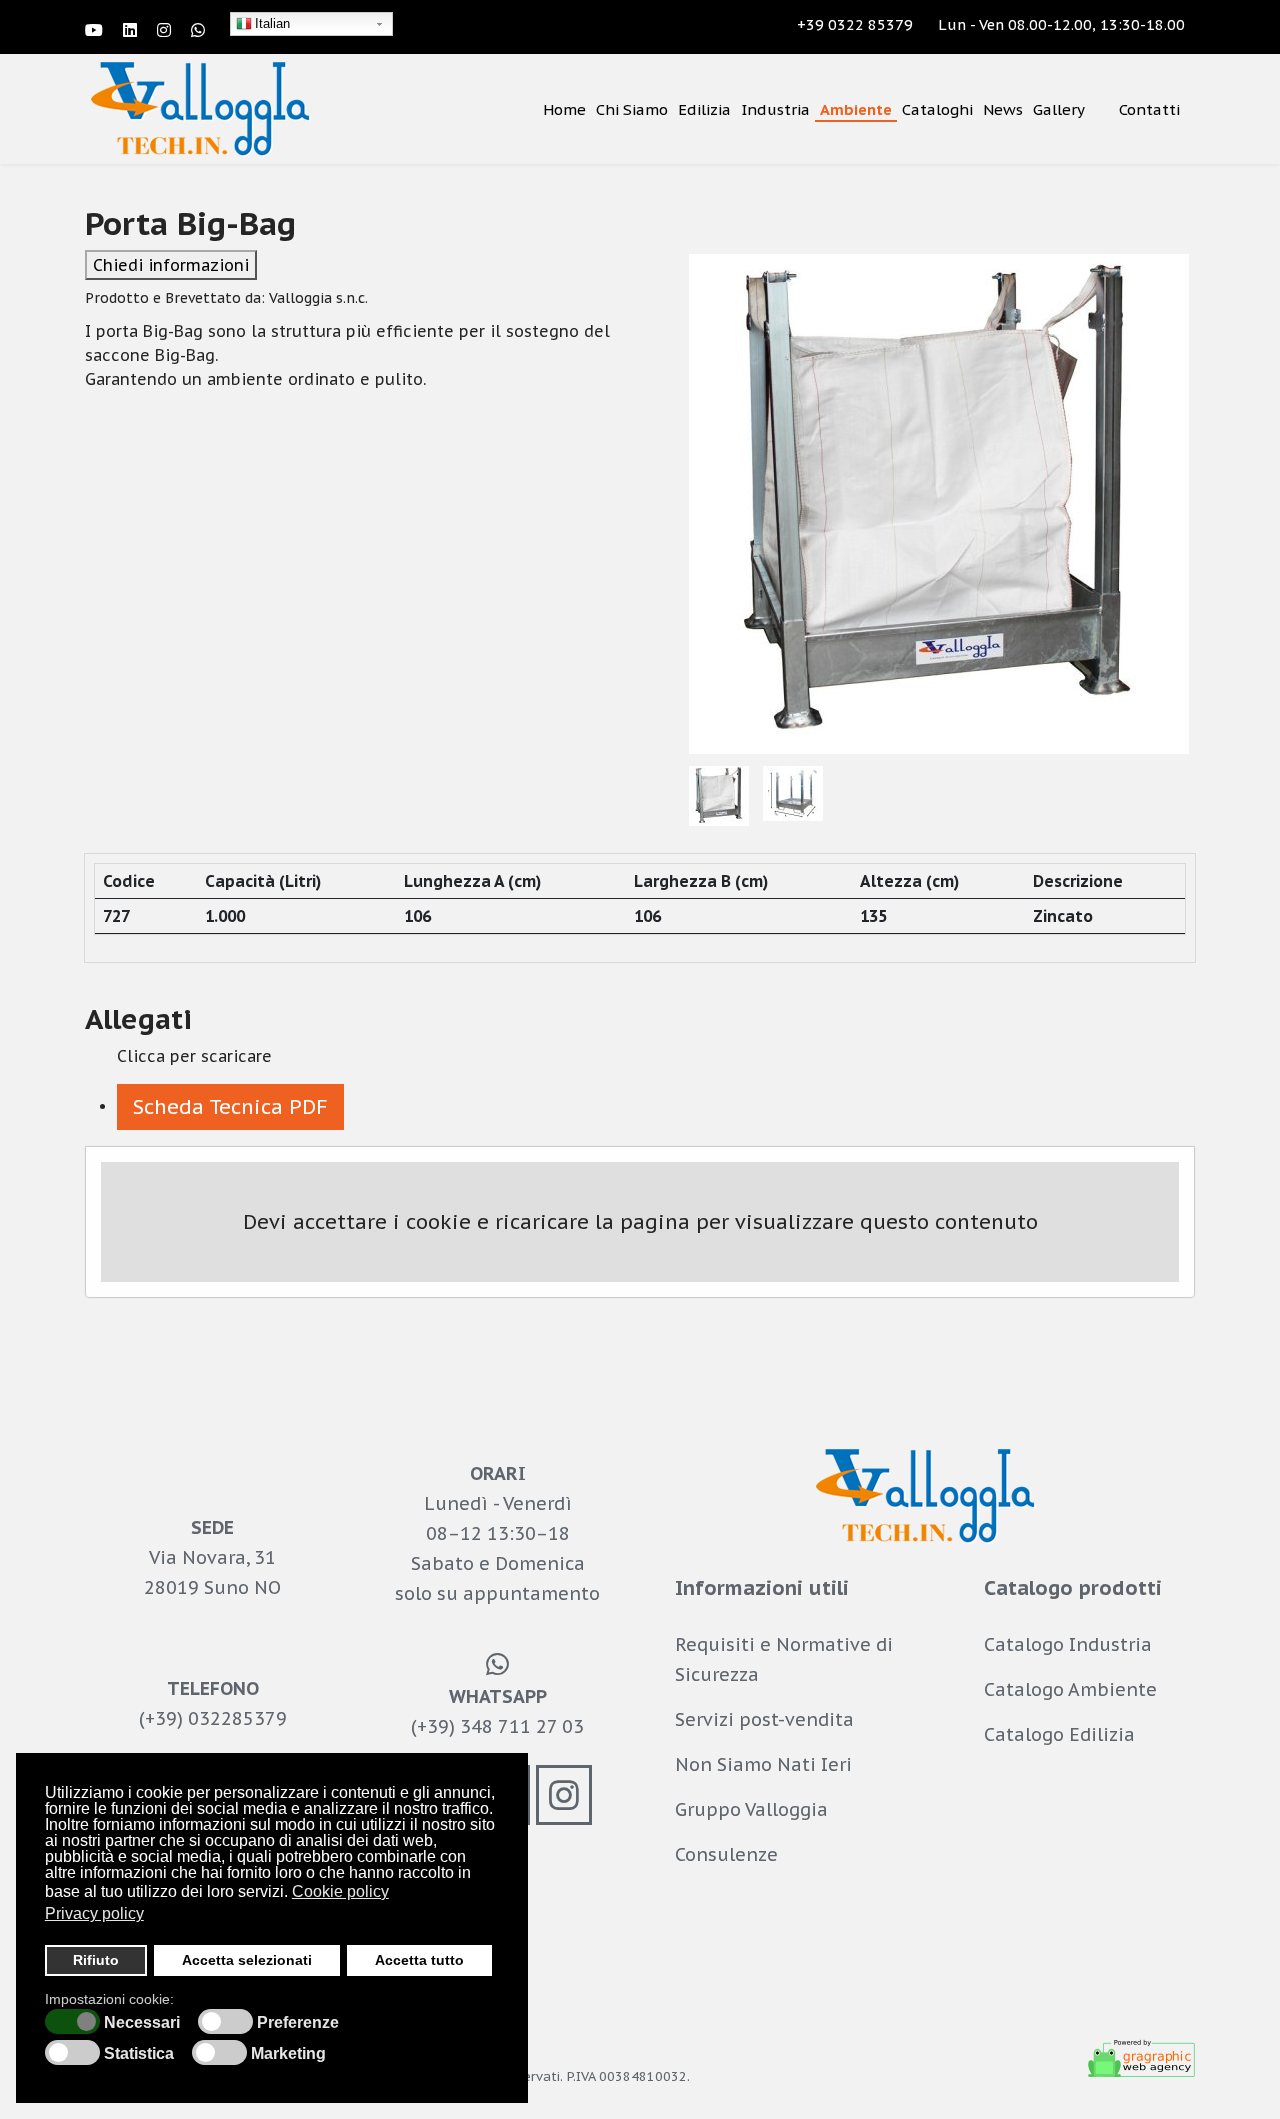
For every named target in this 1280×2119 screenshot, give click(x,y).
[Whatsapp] (198, 30)
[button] (230, 1107)
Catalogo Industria (1068, 1644)
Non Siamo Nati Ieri (763, 1764)
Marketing (288, 2054)
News (1003, 109)
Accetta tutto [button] (419, 1960)
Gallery (1059, 109)
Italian (272, 23)
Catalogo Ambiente (1070, 1689)
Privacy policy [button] (94, 1913)
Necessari (142, 2023)
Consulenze (726, 1854)
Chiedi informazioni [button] (171, 265)
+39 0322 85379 (855, 24)
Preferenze (298, 2023)
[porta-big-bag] (940, 504)
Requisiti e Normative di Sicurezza (784, 1659)
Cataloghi (937, 109)
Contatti (1149, 109)
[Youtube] (94, 30)
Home (564, 109)
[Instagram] (164, 30)
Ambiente (856, 109)
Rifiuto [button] (96, 1960)
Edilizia (704, 109)
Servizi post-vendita (764, 1719)
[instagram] (564, 1795)
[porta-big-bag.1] (794, 793)
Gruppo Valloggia (751, 1809)
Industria (775, 109)
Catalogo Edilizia (1059, 1734)
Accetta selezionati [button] (247, 1960)
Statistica (139, 2054)
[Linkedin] (130, 30)
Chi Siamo (632, 109)
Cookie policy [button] (340, 1891)
